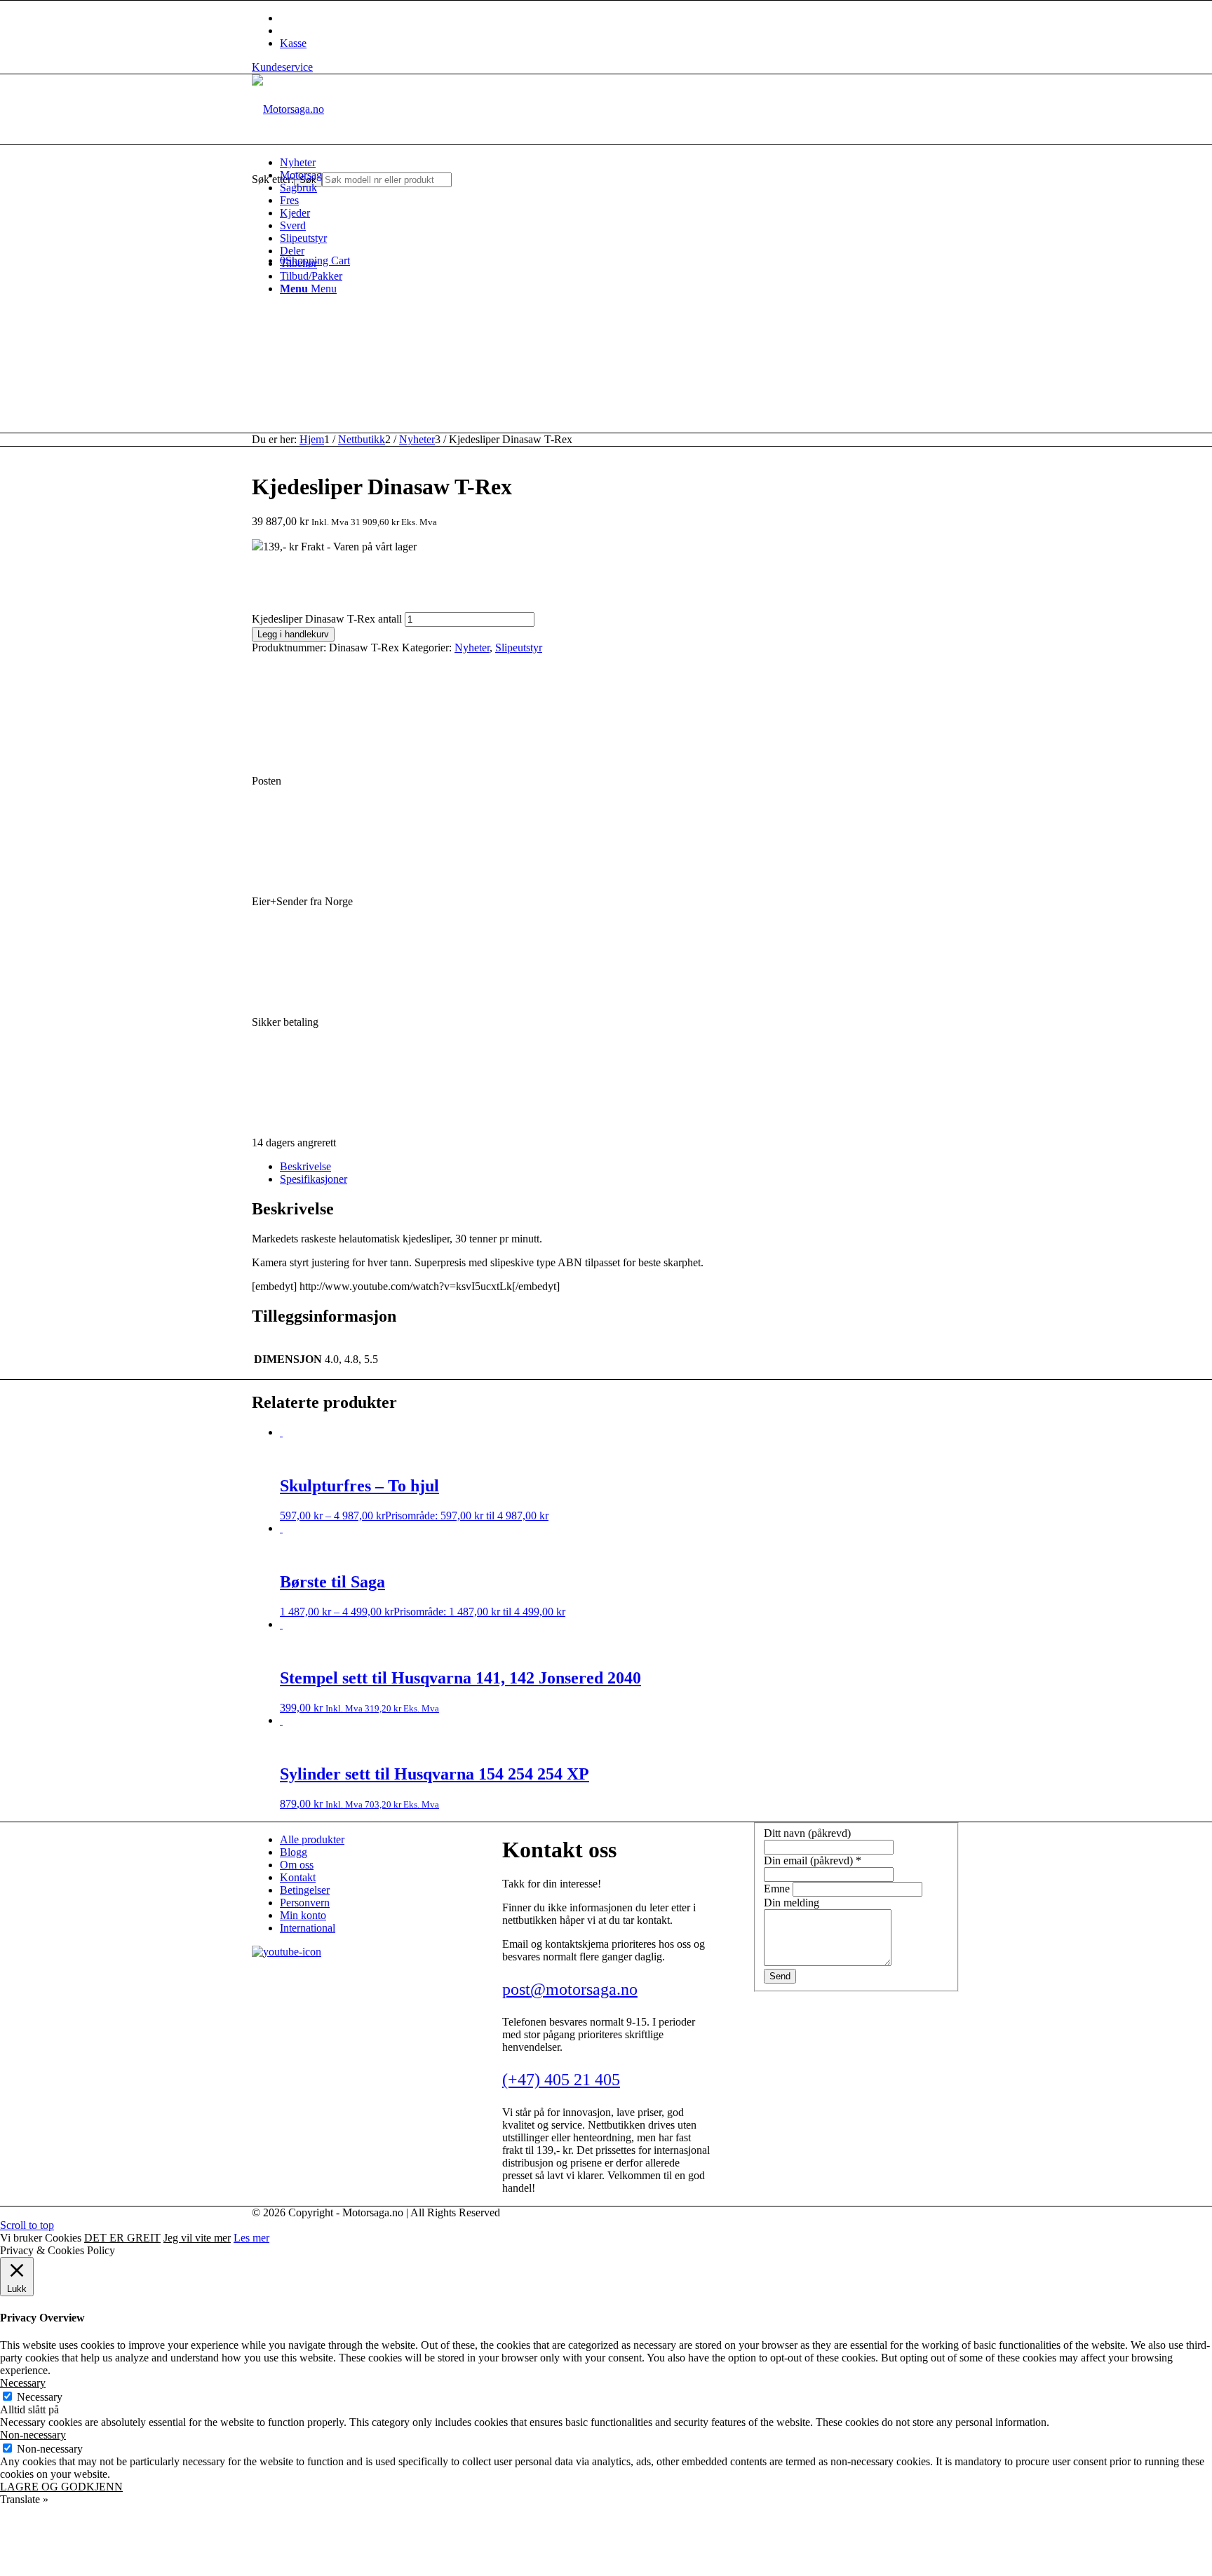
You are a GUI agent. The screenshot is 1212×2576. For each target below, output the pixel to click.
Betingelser (305, 1890)
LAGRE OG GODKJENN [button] (61, 2487)
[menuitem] (620, 163)
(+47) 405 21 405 (561, 2080)
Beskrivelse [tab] (305, 1166)
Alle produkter (312, 1839)
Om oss (297, 1865)
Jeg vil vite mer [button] (197, 2238)
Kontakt (298, 1877)
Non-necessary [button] (33, 2435)
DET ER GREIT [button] (122, 2238)
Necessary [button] (23, 2383)
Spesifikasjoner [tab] (314, 1179)
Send (780, 1976)
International (308, 1928)
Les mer (251, 2238)
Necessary (40, 2397)
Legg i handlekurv (293, 634)
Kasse (293, 43)
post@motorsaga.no (570, 1989)
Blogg (294, 1852)
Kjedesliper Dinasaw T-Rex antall (327, 619)
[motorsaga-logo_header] (288, 109)
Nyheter (472, 648)
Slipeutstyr (519, 648)
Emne (778, 1889)
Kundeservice (282, 67)
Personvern (305, 1903)
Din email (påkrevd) (813, 1860)
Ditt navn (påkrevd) (807, 1833)
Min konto (303, 1915)
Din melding (792, 1903)
